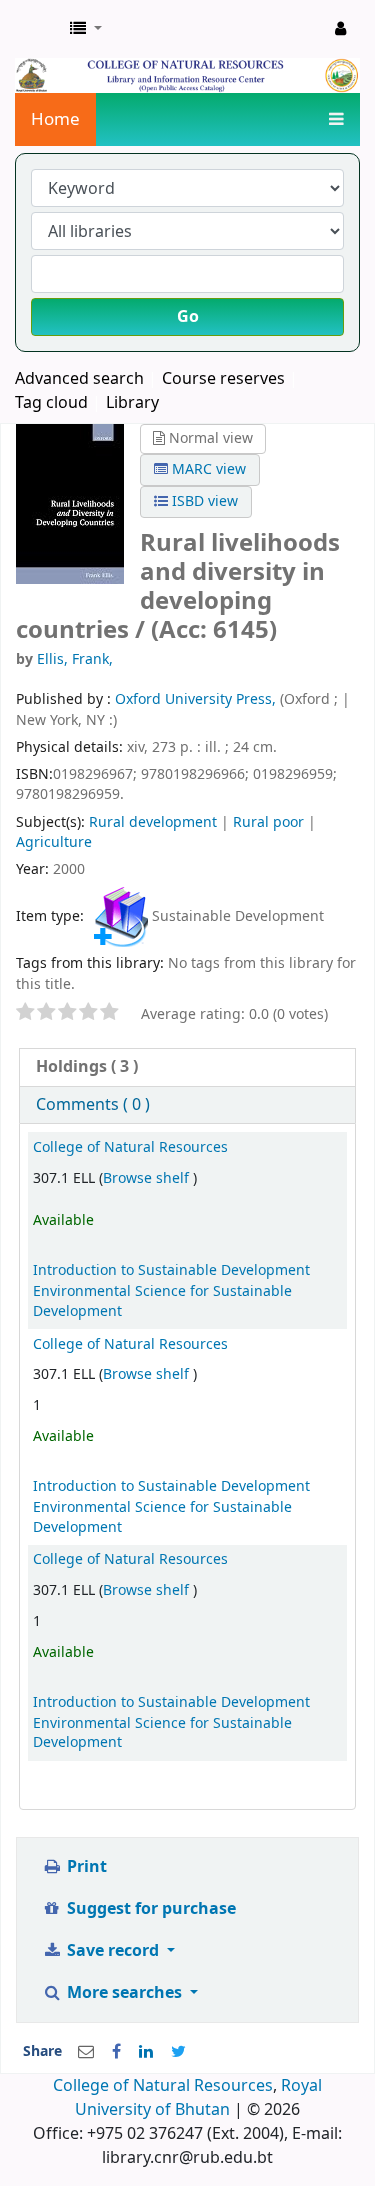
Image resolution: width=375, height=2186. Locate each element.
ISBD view (203, 501)
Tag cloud (51, 403)
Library (132, 403)
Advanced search (79, 379)
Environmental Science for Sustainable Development (162, 1301)
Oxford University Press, (197, 699)
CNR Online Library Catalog (37, 29)
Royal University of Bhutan (198, 2098)
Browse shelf (148, 1178)
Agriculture (54, 842)
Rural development (153, 822)
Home (55, 119)
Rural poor (268, 822)
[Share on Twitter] (178, 2052)
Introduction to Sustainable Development (171, 1270)
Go (188, 317)
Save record (113, 1951)
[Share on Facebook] (116, 2052)
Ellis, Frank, (75, 659)
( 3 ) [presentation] (87, 1067)
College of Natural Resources (130, 1147)
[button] (86, 29)
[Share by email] (86, 2052)
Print (85, 1867)
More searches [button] (124, 1993)
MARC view (207, 469)
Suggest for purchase (149, 1909)
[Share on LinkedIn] (146, 2052)
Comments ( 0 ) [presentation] (93, 1105)
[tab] (187, 1067)
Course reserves (223, 379)
